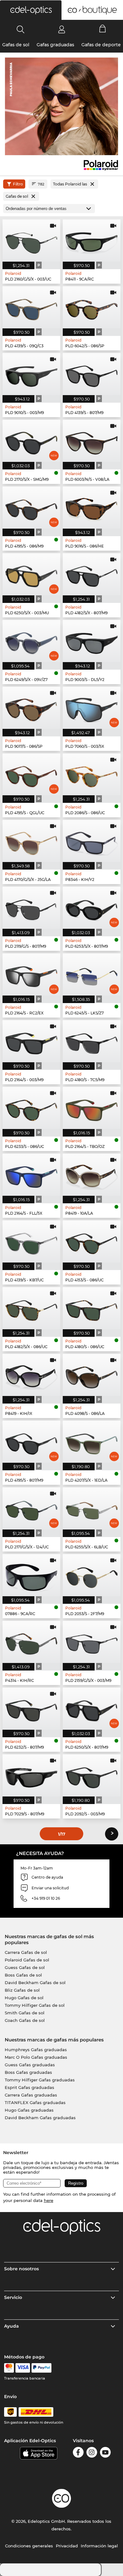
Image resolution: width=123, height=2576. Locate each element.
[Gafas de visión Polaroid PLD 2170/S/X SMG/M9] (31, 441)
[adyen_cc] (9, 2368)
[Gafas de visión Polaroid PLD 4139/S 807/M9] (92, 374)
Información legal (99, 2546)
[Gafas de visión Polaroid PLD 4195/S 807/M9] (31, 1442)
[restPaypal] (41, 2368)
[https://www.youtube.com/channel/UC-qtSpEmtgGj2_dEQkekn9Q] (105, 2453)
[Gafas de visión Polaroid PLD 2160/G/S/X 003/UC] (31, 241)
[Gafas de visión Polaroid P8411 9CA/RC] (92, 241)
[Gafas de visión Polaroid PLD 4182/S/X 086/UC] (31, 1308)
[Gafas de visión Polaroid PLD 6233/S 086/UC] (31, 1108)
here (49, 2200)
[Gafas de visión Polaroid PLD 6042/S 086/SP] (92, 307)
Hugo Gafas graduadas (29, 2110)
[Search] (21, 29)
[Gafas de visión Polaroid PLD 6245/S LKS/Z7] (92, 974)
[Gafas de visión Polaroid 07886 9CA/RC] (31, 1575)
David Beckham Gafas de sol (35, 1983)
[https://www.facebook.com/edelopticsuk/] (78, 2453)
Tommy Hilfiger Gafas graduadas (40, 2080)
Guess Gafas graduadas (30, 2065)
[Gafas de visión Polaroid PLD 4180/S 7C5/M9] (92, 1041)
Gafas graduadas (55, 45)
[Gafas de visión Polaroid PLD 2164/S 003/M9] (31, 1041)
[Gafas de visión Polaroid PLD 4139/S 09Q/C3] (31, 307)
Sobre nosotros (21, 2269)
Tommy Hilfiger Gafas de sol (35, 2005)
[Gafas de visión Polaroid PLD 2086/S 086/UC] (92, 775)
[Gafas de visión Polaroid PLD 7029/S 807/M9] (31, 1775)
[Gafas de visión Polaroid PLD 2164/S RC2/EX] (31, 974)
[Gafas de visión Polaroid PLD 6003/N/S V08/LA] (92, 441)
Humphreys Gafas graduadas (36, 2050)
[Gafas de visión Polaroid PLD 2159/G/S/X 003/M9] (92, 1642)
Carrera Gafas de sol (26, 1952)
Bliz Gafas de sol (22, 1990)
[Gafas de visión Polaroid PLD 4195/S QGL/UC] (31, 775)
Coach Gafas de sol (25, 2020)
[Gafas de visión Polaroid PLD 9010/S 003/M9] (31, 374)
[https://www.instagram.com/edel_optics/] (92, 2453)
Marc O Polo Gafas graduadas (36, 2057)
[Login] (62, 29)
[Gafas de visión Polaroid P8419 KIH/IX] (31, 1375)
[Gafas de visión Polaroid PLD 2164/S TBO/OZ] (92, 1108)
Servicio (13, 2297)
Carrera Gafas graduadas (31, 2095)
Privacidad (67, 2546)
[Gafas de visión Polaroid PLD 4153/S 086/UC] (92, 1241)
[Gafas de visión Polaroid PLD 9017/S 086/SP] (31, 708)
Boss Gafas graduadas (28, 2072)
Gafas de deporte (101, 45)
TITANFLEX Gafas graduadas (35, 2102)
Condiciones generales (29, 2546)
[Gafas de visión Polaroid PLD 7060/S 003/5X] (92, 708)
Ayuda (12, 2326)
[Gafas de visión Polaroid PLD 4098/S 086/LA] (92, 1375)
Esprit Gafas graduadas (29, 2087)
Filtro (18, 184)
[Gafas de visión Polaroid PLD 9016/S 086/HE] (92, 508)
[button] (31, 10)
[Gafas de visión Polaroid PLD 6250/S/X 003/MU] (31, 574)
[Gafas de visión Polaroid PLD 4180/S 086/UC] (92, 1308)
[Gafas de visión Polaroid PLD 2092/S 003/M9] (92, 1775)
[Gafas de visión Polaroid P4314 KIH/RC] (31, 1642)
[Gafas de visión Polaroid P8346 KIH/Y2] (92, 841)
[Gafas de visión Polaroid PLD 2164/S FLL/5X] (31, 1175)
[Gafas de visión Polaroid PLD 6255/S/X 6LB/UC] (92, 1508)
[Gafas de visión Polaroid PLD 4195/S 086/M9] (31, 508)
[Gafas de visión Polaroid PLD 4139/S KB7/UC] (31, 1241)
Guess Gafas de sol (25, 1967)
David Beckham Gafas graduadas (40, 2118)
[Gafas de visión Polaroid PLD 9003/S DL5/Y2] (92, 641)
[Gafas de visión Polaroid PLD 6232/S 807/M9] (31, 1709)
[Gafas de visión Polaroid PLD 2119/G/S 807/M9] (31, 908)
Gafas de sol (16, 45)
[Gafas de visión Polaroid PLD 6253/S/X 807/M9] (92, 908)
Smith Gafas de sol (25, 2013)
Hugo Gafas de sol (24, 1998)
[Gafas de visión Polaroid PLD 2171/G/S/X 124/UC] (31, 1508)
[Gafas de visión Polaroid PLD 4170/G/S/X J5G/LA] (31, 841)
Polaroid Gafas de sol (27, 1960)
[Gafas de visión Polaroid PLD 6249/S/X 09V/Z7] (31, 641)
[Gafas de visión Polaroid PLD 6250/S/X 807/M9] (92, 1709)
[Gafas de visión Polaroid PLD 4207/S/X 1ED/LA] (92, 1442)
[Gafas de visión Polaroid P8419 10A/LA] (92, 1175)
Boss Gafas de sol (23, 1975)
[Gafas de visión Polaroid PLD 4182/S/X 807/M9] (92, 574)
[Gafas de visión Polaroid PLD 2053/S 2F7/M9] (92, 1575)
